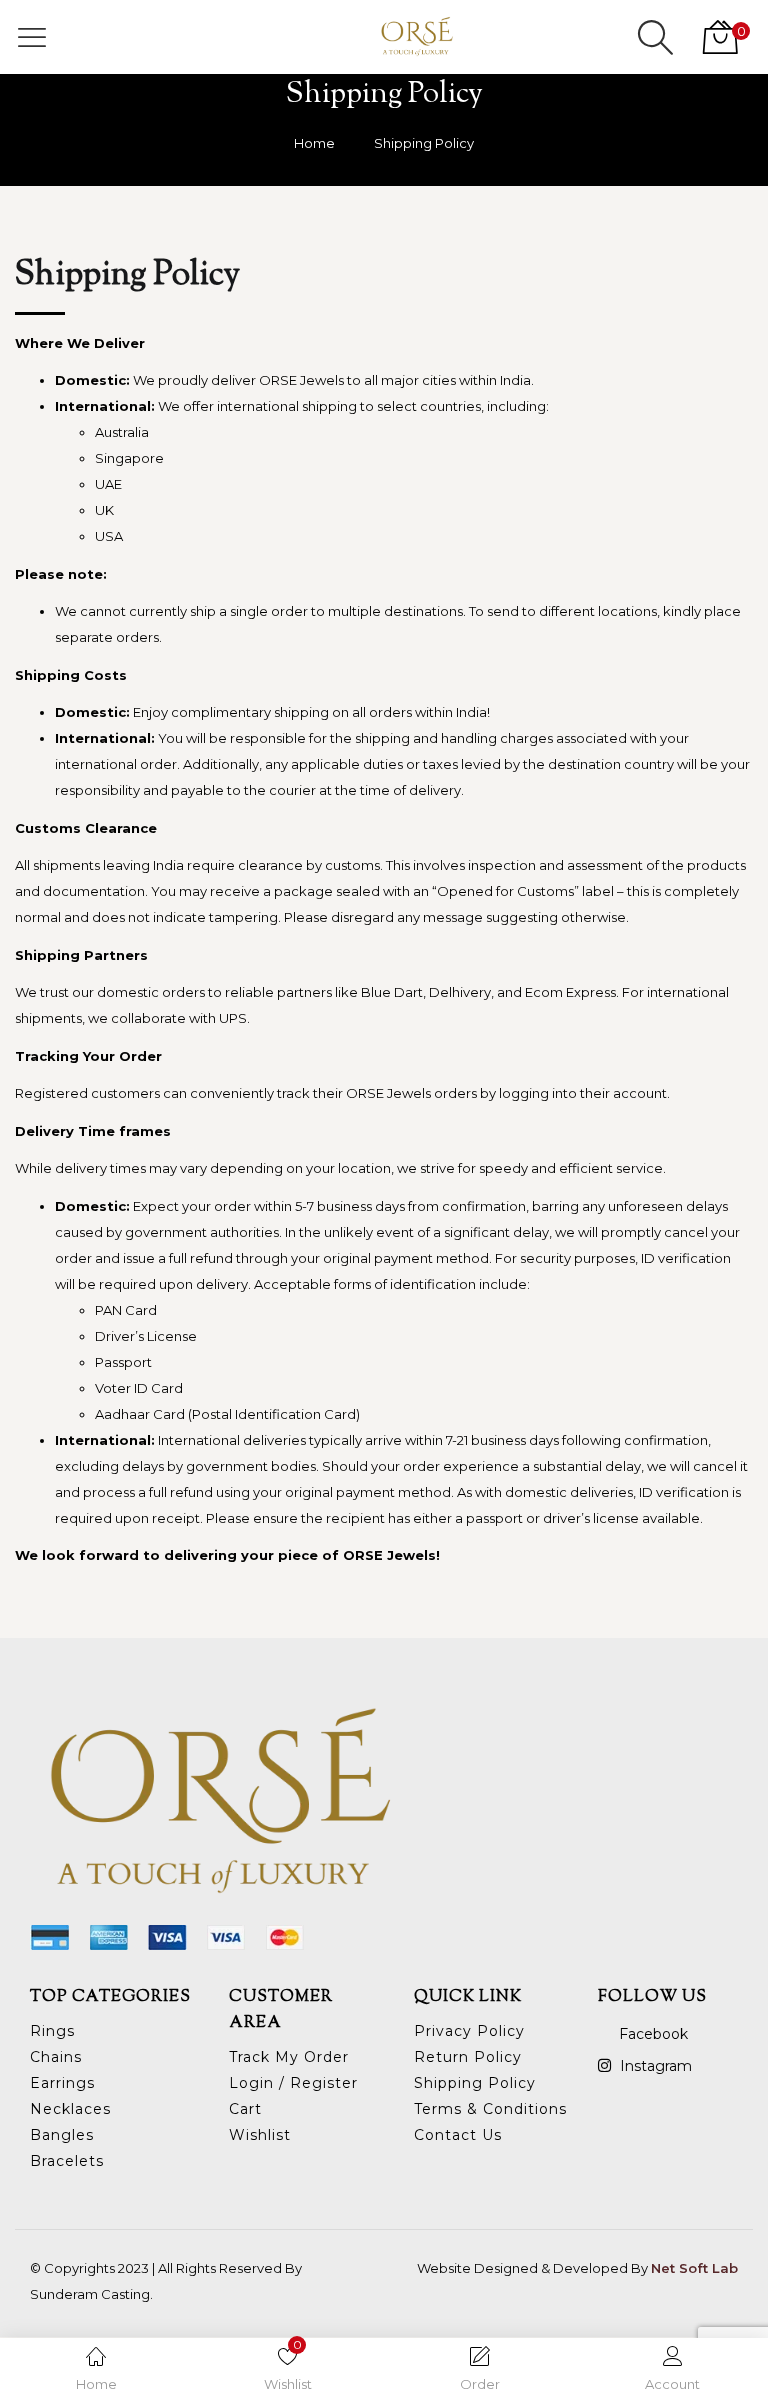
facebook (651, 2034)
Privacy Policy (469, 2031)
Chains (56, 2057)
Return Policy (468, 2057)
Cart (245, 2109)
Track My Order (289, 2057)
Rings (52, 2031)
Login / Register (293, 2083)
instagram (654, 2066)
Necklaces (70, 2109)
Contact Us (458, 2135)
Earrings (62, 2083)
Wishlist (260, 2135)
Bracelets (67, 2161)
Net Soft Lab (694, 2268)
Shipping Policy (475, 2083)
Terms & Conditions (490, 2109)
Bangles (62, 2135)
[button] (718, 37)
